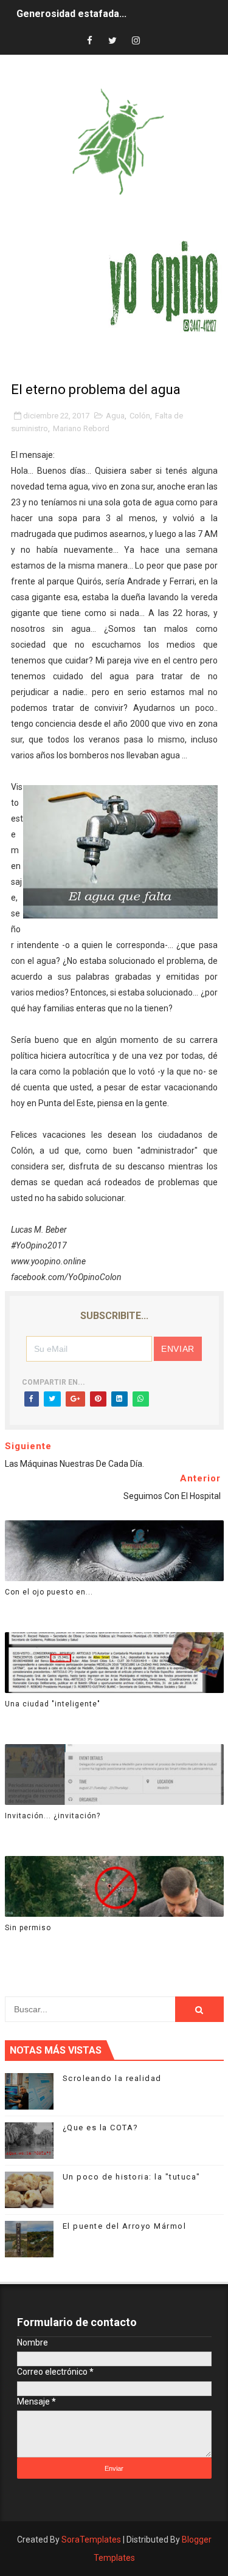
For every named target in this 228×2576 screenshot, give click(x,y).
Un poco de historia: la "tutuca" (132, 2177)
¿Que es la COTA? (101, 2128)
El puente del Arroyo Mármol (125, 2226)
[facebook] (89, 41)
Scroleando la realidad (112, 2078)
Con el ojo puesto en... (49, 1592)
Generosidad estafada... (71, 14)
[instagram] (136, 41)
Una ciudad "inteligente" (53, 1704)
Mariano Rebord (81, 428)
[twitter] (112, 41)
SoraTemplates (91, 2540)
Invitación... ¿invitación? (53, 1816)
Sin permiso (28, 1928)
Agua (115, 416)
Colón (140, 416)
